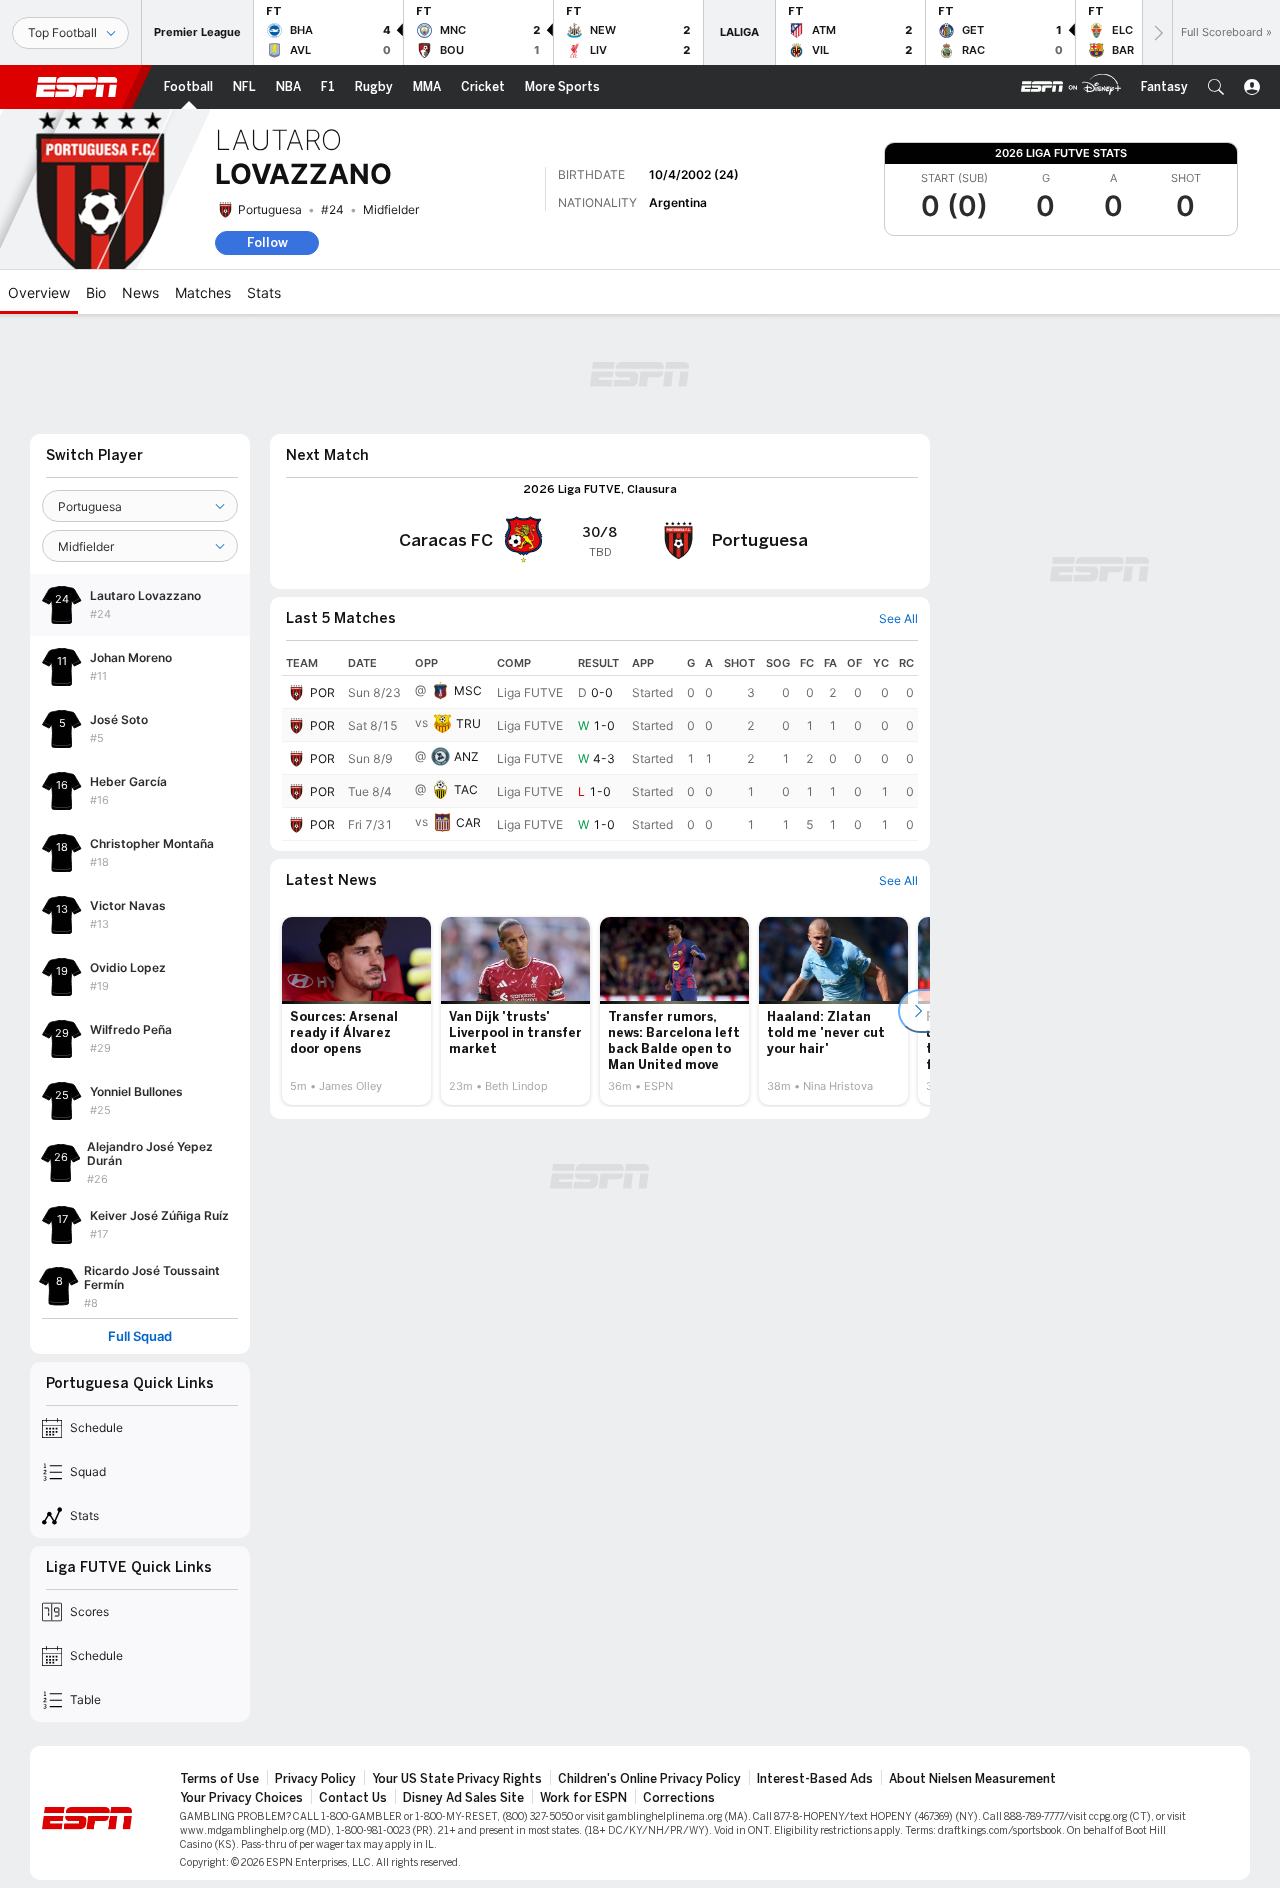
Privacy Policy (315, 1779)
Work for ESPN (583, 1798)
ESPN (77, 87)
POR (322, 692)
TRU (468, 723)
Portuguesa (270, 209)
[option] (356, 1011)
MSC (468, 690)
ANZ (466, 756)
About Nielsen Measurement (972, 1779)
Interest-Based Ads (815, 1779)
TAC (466, 789)
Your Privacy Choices (241, 1798)
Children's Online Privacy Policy (649, 1779)
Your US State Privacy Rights (457, 1779)
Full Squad (140, 1336)
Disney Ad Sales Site (463, 1798)
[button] (1216, 87)
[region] (600, 746)
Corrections (679, 1798)
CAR (468, 822)
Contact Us (353, 1798)
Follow (267, 242)
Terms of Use (219, 1779)
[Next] (1157, 32)
